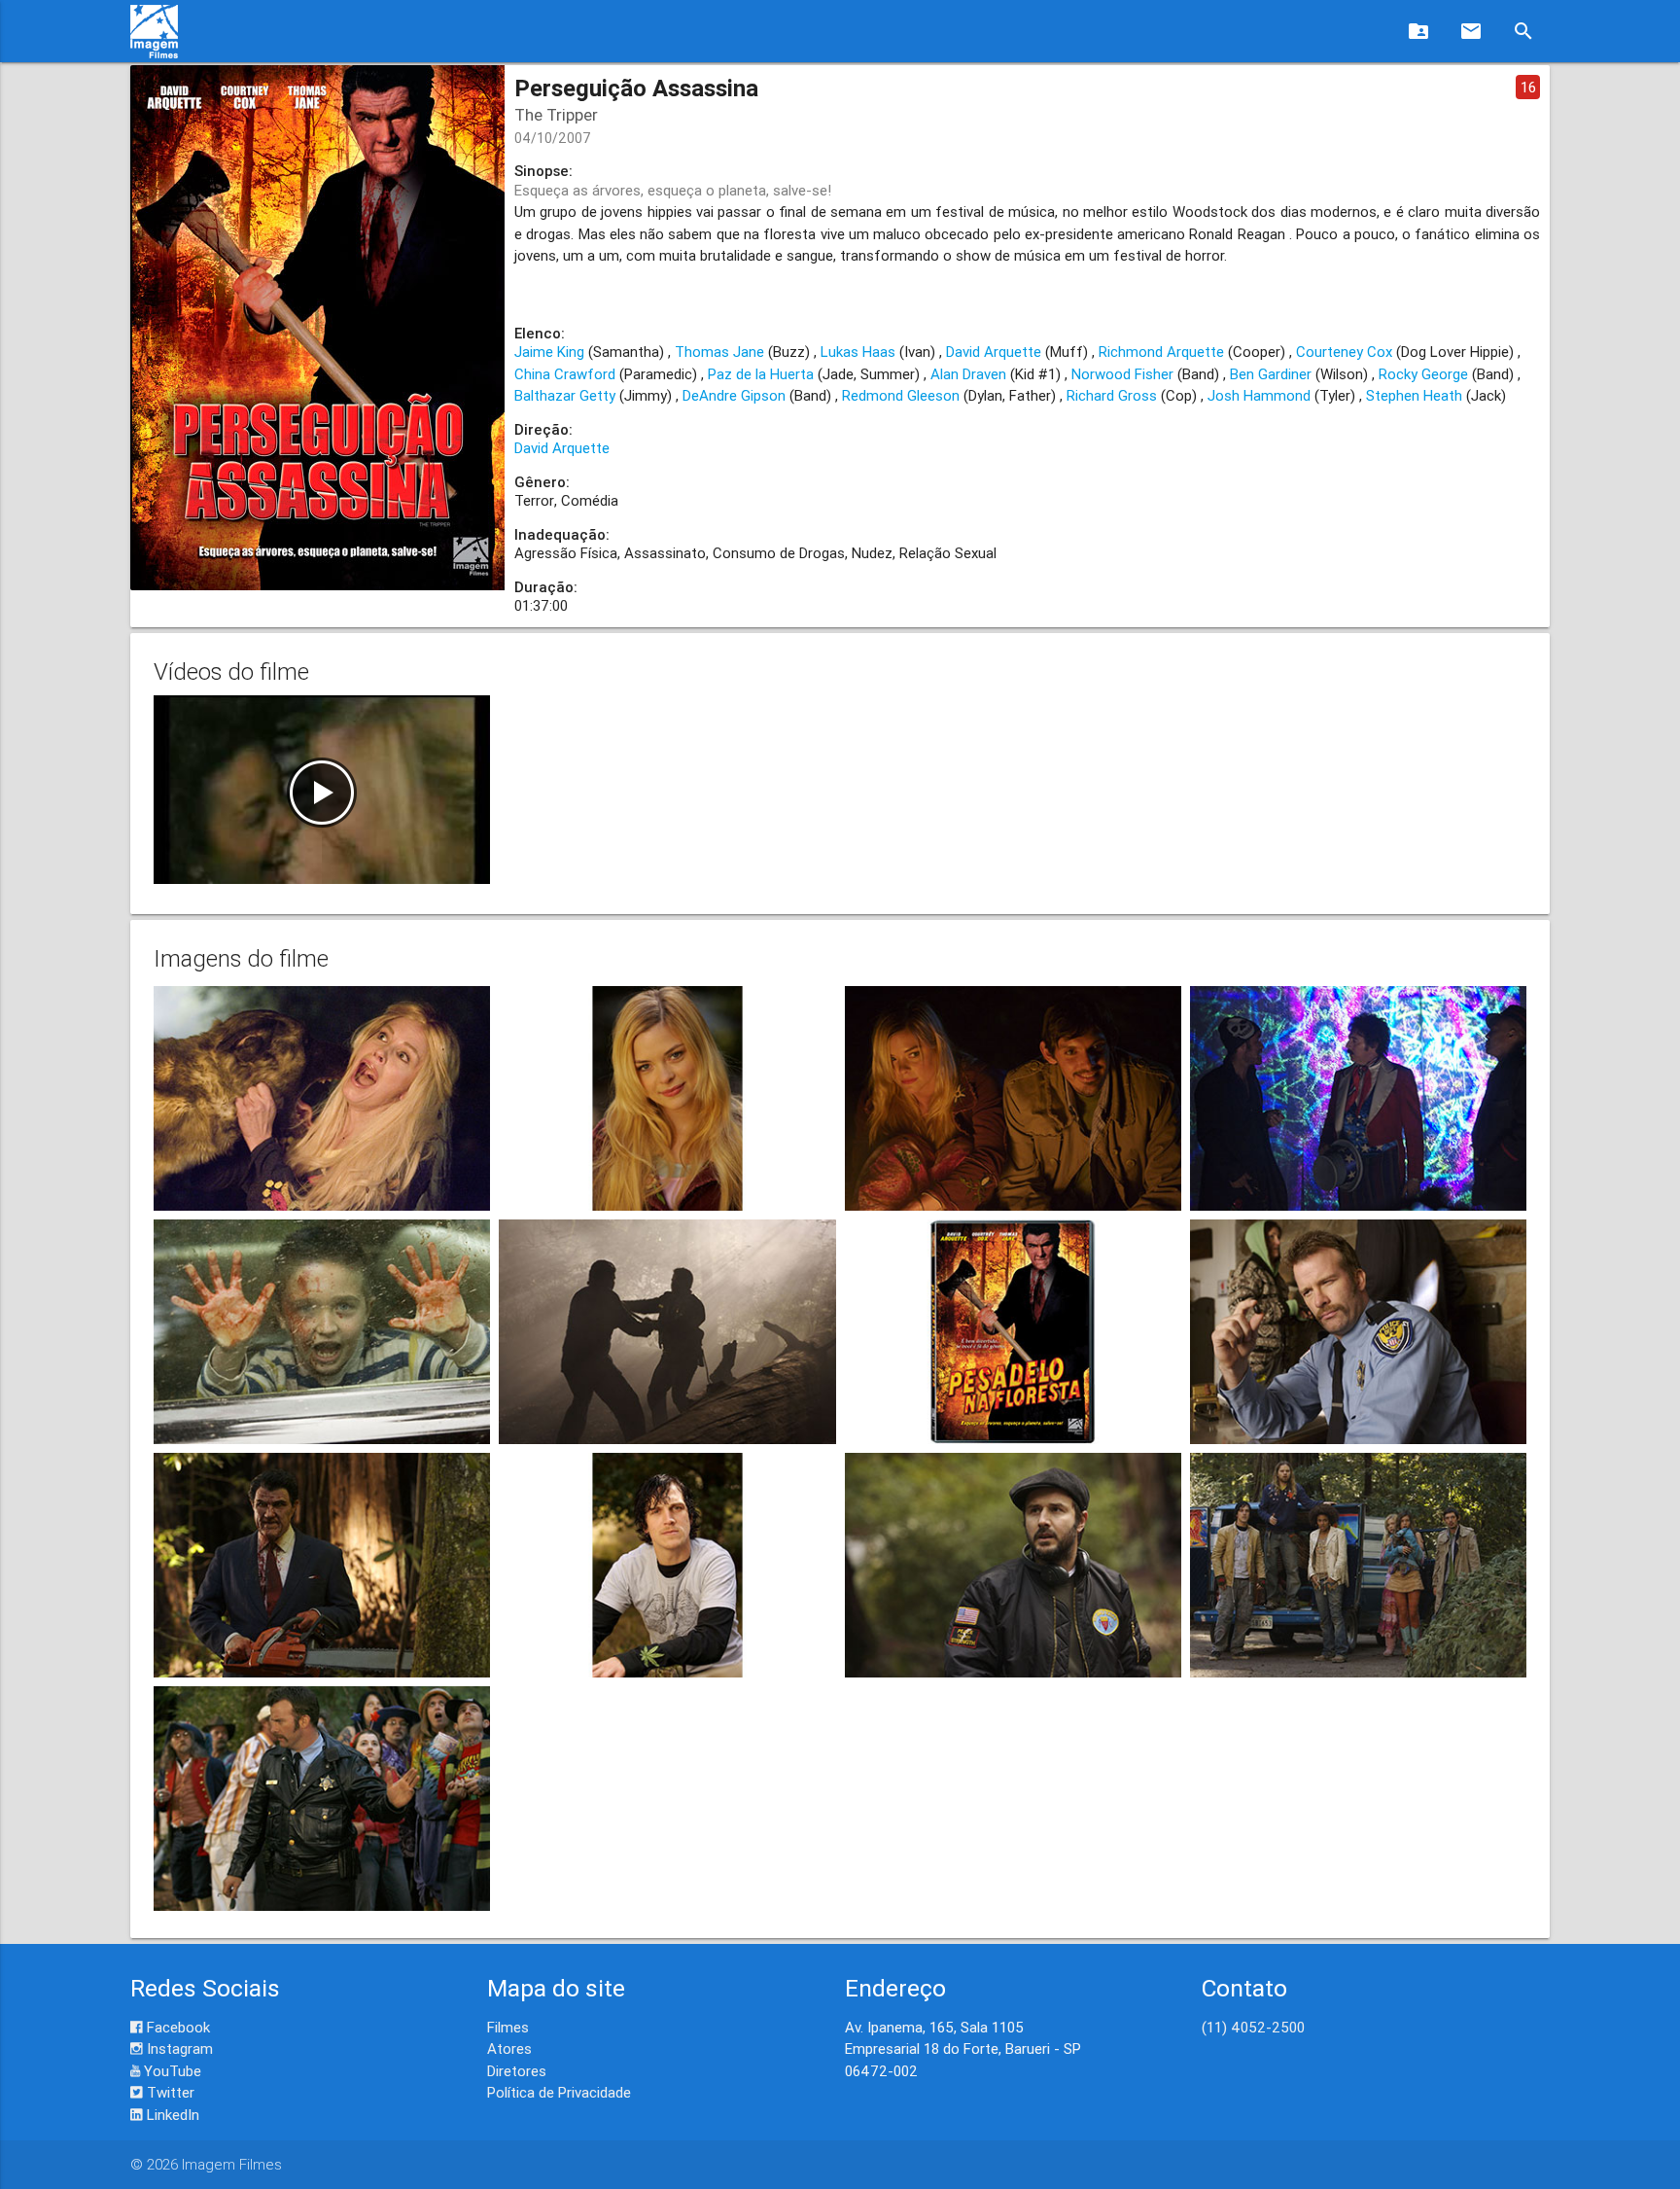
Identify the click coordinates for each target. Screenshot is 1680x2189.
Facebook (176, 2027)
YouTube (171, 2071)
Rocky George (1423, 374)
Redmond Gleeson (901, 395)
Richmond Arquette (1161, 352)
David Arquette (994, 352)
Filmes (508, 2027)
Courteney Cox (1344, 352)
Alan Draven (968, 374)
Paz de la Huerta (761, 374)
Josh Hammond (1259, 395)
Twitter (169, 2092)
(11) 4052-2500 (1253, 2027)
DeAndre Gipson (734, 395)
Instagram (178, 2048)
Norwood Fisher (1122, 374)
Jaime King (549, 352)
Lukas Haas (858, 352)
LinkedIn (171, 2115)
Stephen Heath (1414, 395)
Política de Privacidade (559, 2092)
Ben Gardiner (1271, 374)
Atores (509, 2048)
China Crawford (565, 374)
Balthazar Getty (565, 395)
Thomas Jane (719, 352)
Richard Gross (1112, 395)
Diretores (517, 2071)
